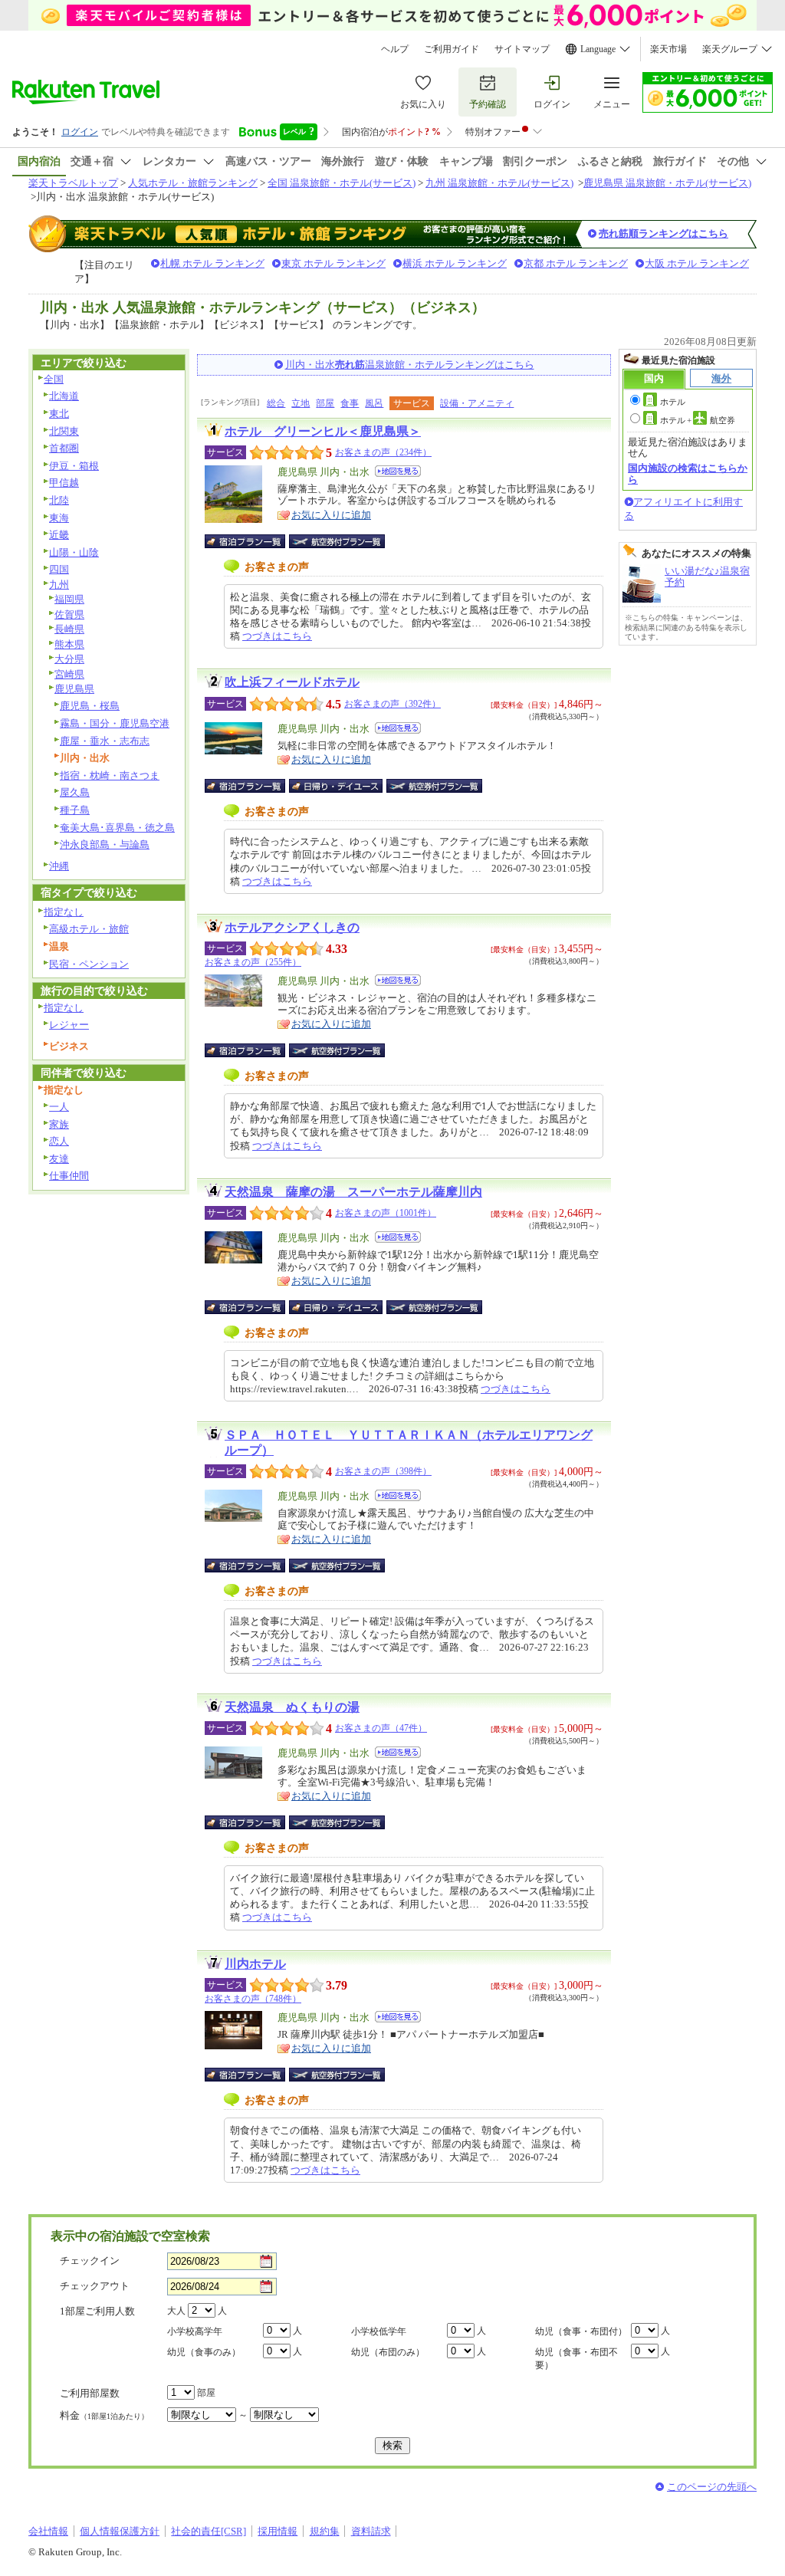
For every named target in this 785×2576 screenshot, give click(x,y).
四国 (59, 569)
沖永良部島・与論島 (105, 844)
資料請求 (371, 2531)
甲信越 (64, 483)
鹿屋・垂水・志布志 (105, 741)
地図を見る (398, 471)
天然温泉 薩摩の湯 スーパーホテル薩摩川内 (353, 1192)
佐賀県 (69, 614)
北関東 (64, 431)
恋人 (59, 1141)
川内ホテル (255, 1964)
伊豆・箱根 (74, 466)
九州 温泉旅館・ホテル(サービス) (499, 183)
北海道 (64, 396)
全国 (54, 379)
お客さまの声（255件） (253, 962)
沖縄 (59, 866)
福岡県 (69, 599)
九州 (59, 585)
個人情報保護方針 (120, 2531)
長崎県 (69, 629)
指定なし (64, 912)
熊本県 (69, 644)
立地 (301, 403)
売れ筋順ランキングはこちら (663, 233)
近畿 (59, 535)
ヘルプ (395, 49)
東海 (59, 518)
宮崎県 (69, 674)
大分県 (69, 659)
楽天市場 (668, 49)
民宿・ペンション (89, 964)
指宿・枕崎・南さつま (110, 775)
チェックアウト (95, 2286)
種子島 (75, 810)
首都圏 (64, 448)
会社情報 (48, 2531)
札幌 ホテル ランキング (212, 263)
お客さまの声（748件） (253, 1999)
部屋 (325, 403)
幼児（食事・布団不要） (576, 2359)
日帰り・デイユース (337, 786)
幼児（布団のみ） (388, 2352)
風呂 (374, 403)
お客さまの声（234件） (383, 452)
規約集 (325, 2531)
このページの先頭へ (712, 2487)
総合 (276, 403)
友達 (59, 1159)
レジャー (69, 1025)
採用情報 (278, 2531)
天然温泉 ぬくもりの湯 (292, 1707)
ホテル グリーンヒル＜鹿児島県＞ (323, 431)
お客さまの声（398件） (383, 1471)
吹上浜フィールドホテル (292, 682)
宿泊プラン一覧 (253, 541)
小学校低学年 (379, 2331)
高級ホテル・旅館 (89, 929)
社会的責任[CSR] (209, 2531)
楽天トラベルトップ (73, 183)
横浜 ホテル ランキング (455, 263)
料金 (104, 2415)
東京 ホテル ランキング (333, 263)
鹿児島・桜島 (90, 706)
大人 (176, 2311)
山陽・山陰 (74, 552)
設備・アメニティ (477, 403)
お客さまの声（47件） (381, 1728)
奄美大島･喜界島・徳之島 (117, 828)
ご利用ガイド (452, 49)
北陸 (59, 500)
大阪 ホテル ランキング (697, 263)
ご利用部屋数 (90, 2393)
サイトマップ (522, 49)
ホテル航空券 (698, 420)
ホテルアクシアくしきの (292, 927)
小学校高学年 (195, 2331)
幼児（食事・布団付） (581, 2331)
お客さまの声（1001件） (386, 1213)
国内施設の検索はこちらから (688, 473)
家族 (59, 1124)
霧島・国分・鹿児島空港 (115, 723)
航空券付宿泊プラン (337, 541)
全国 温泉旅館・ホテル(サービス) (342, 183)
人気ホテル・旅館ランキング (193, 183)
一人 (59, 1107)
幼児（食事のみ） (204, 2352)
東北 (59, 414)
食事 (350, 403)
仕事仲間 (69, 1176)
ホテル (673, 402)
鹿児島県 (74, 689)
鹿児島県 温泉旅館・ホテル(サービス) (667, 183)
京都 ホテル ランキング (576, 263)
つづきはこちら (277, 636)
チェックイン (90, 2261)
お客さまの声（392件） (392, 704)
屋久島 (75, 792)
